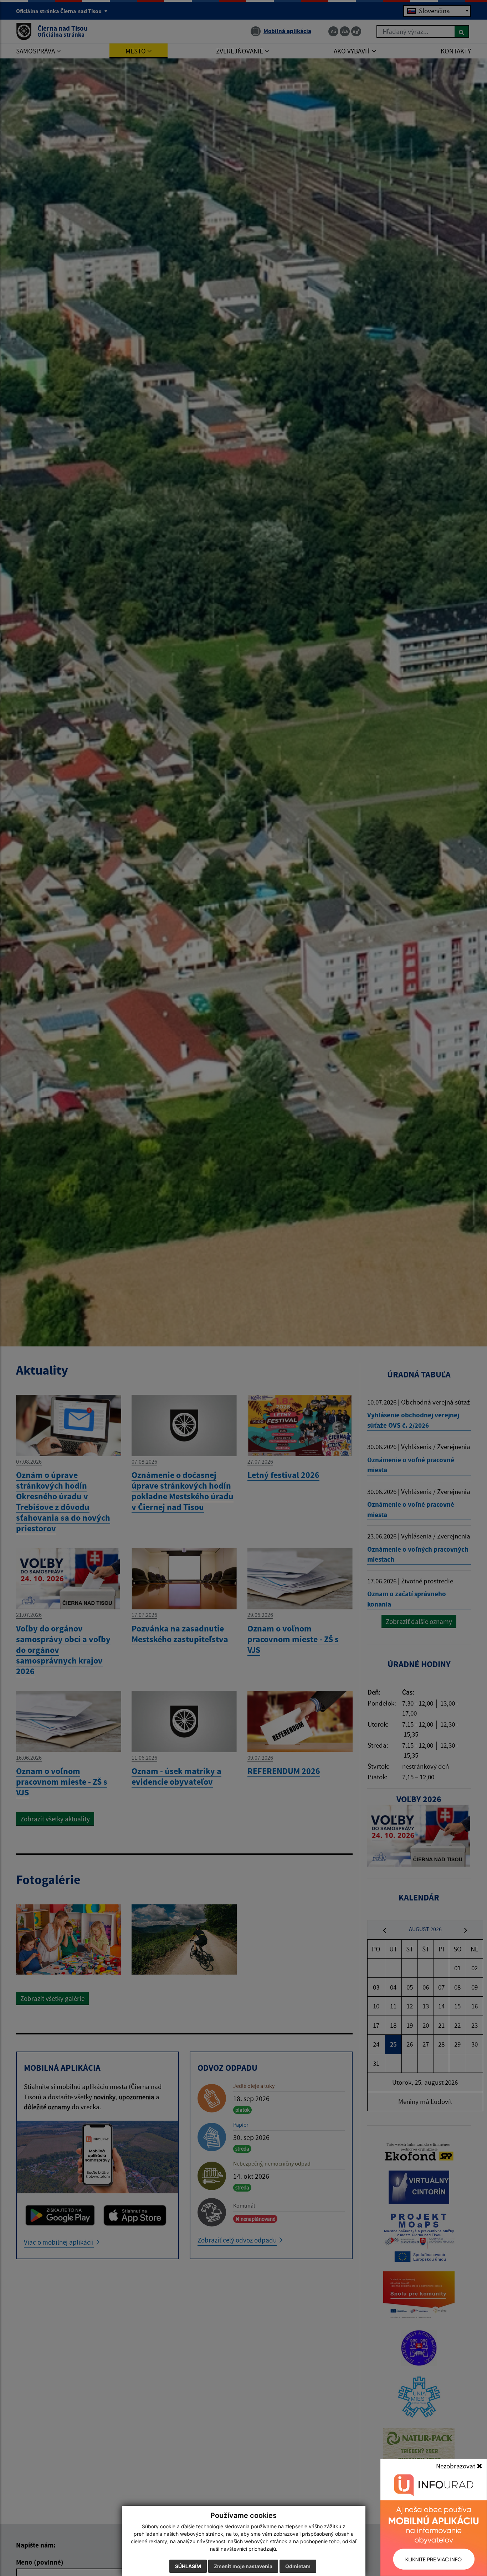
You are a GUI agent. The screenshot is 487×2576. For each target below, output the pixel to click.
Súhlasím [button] (188, 2566)
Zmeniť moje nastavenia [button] (243, 2566)
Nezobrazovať (456, 2466)
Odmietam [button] (298, 2566)
